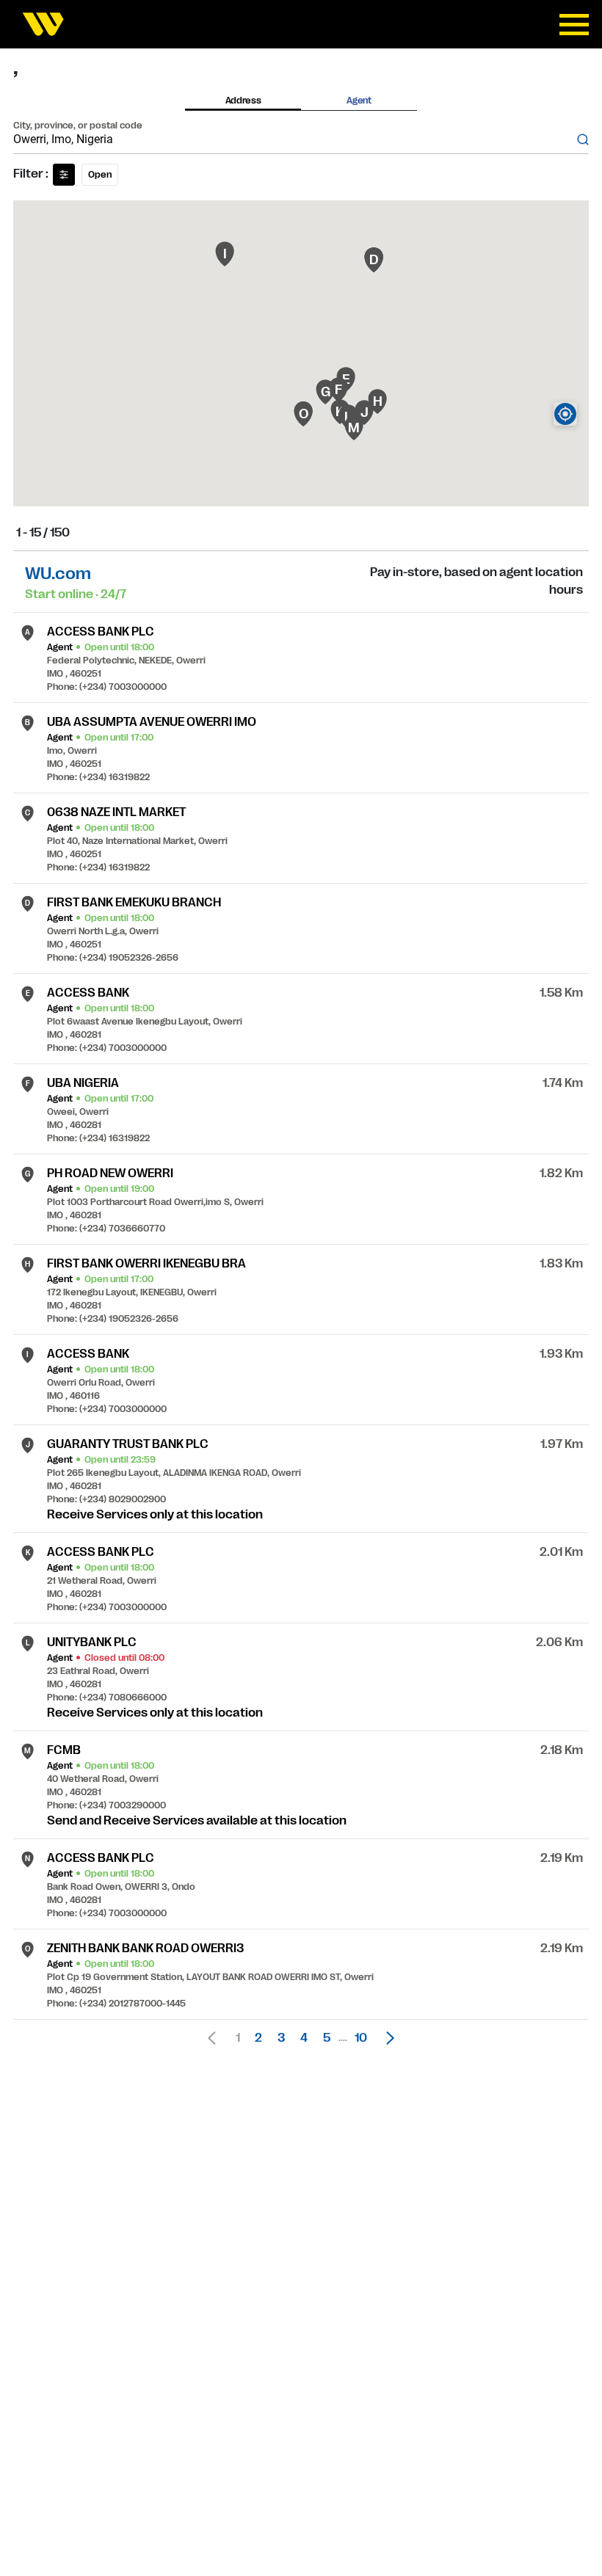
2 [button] (258, 2038)
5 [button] (327, 2038)
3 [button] (281, 2038)
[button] (386, 2038)
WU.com (58, 574)
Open (100, 175)
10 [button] (361, 2038)
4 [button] (304, 2038)
